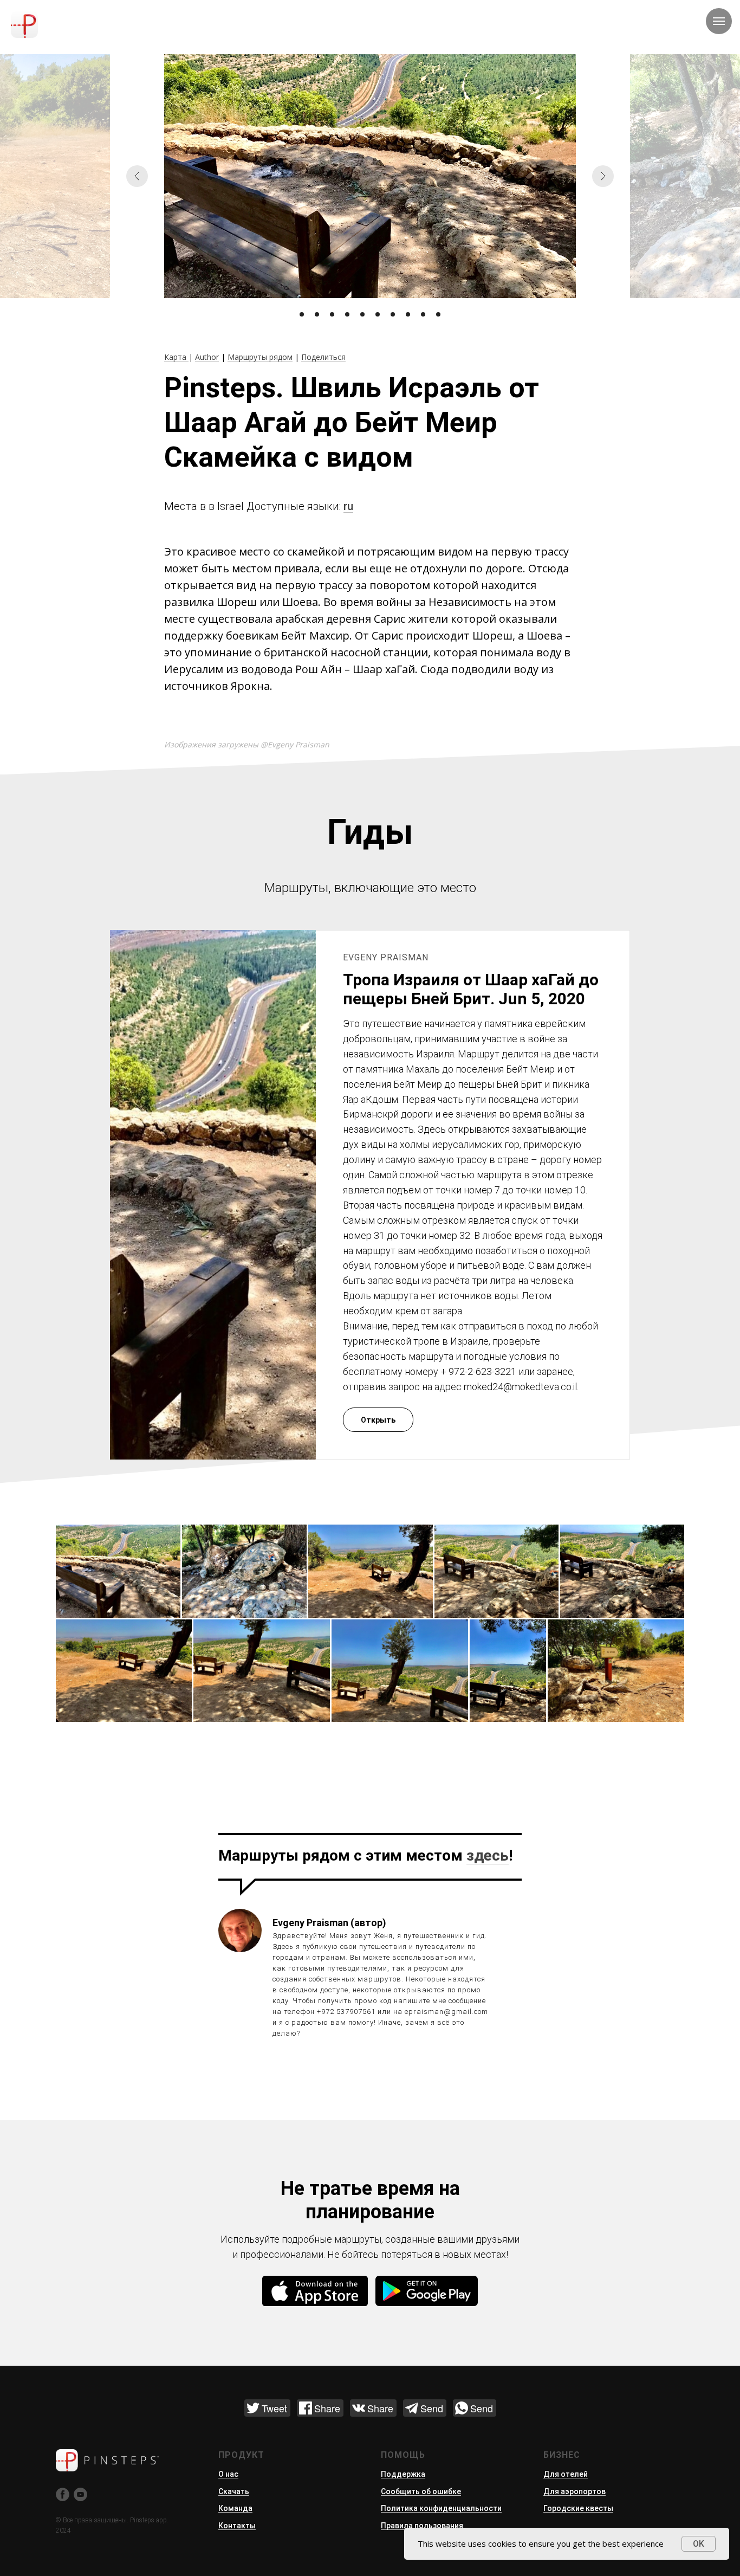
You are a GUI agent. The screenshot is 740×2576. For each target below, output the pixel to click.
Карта (176, 357)
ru (348, 506)
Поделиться (323, 357)
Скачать (234, 2491)
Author (207, 357)
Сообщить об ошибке (421, 2491)
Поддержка (403, 2474)
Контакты (237, 2526)
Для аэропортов (575, 2491)
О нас (228, 2474)
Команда (235, 2508)
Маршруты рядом (260, 357)
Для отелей (566, 2474)
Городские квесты (578, 2508)
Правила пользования (422, 2526)
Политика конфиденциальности (441, 2508)
